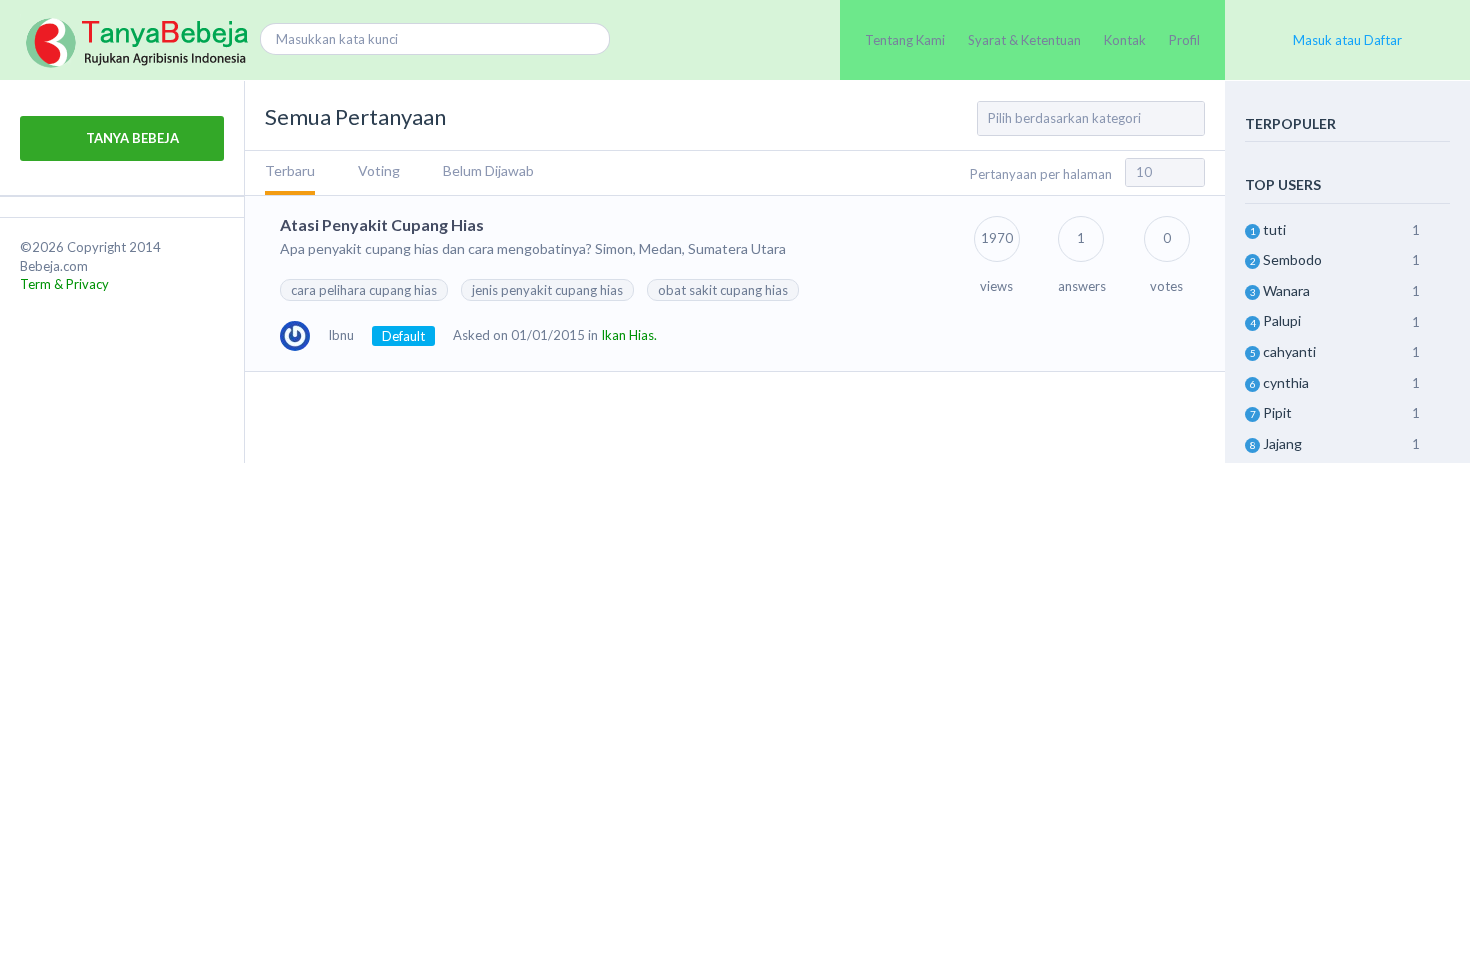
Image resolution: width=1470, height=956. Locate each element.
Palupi (1282, 320)
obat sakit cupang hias (723, 290)
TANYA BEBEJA (131, 138)
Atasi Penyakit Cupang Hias (382, 224)
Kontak (1125, 40)
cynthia (1286, 382)
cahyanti (1289, 351)
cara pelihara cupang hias (364, 290)
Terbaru (290, 170)
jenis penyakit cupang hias (547, 290)
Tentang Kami (905, 40)
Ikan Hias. (629, 335)
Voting (379, 170)
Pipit (1277, 412)
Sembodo (1292, 259)
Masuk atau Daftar (1347, 40)
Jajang (1282, 443)
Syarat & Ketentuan (1024, 40)
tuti (1274, 229)
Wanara (1286, 290)
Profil (1184, 40)
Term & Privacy (64, 284)
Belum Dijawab (488, 170)
